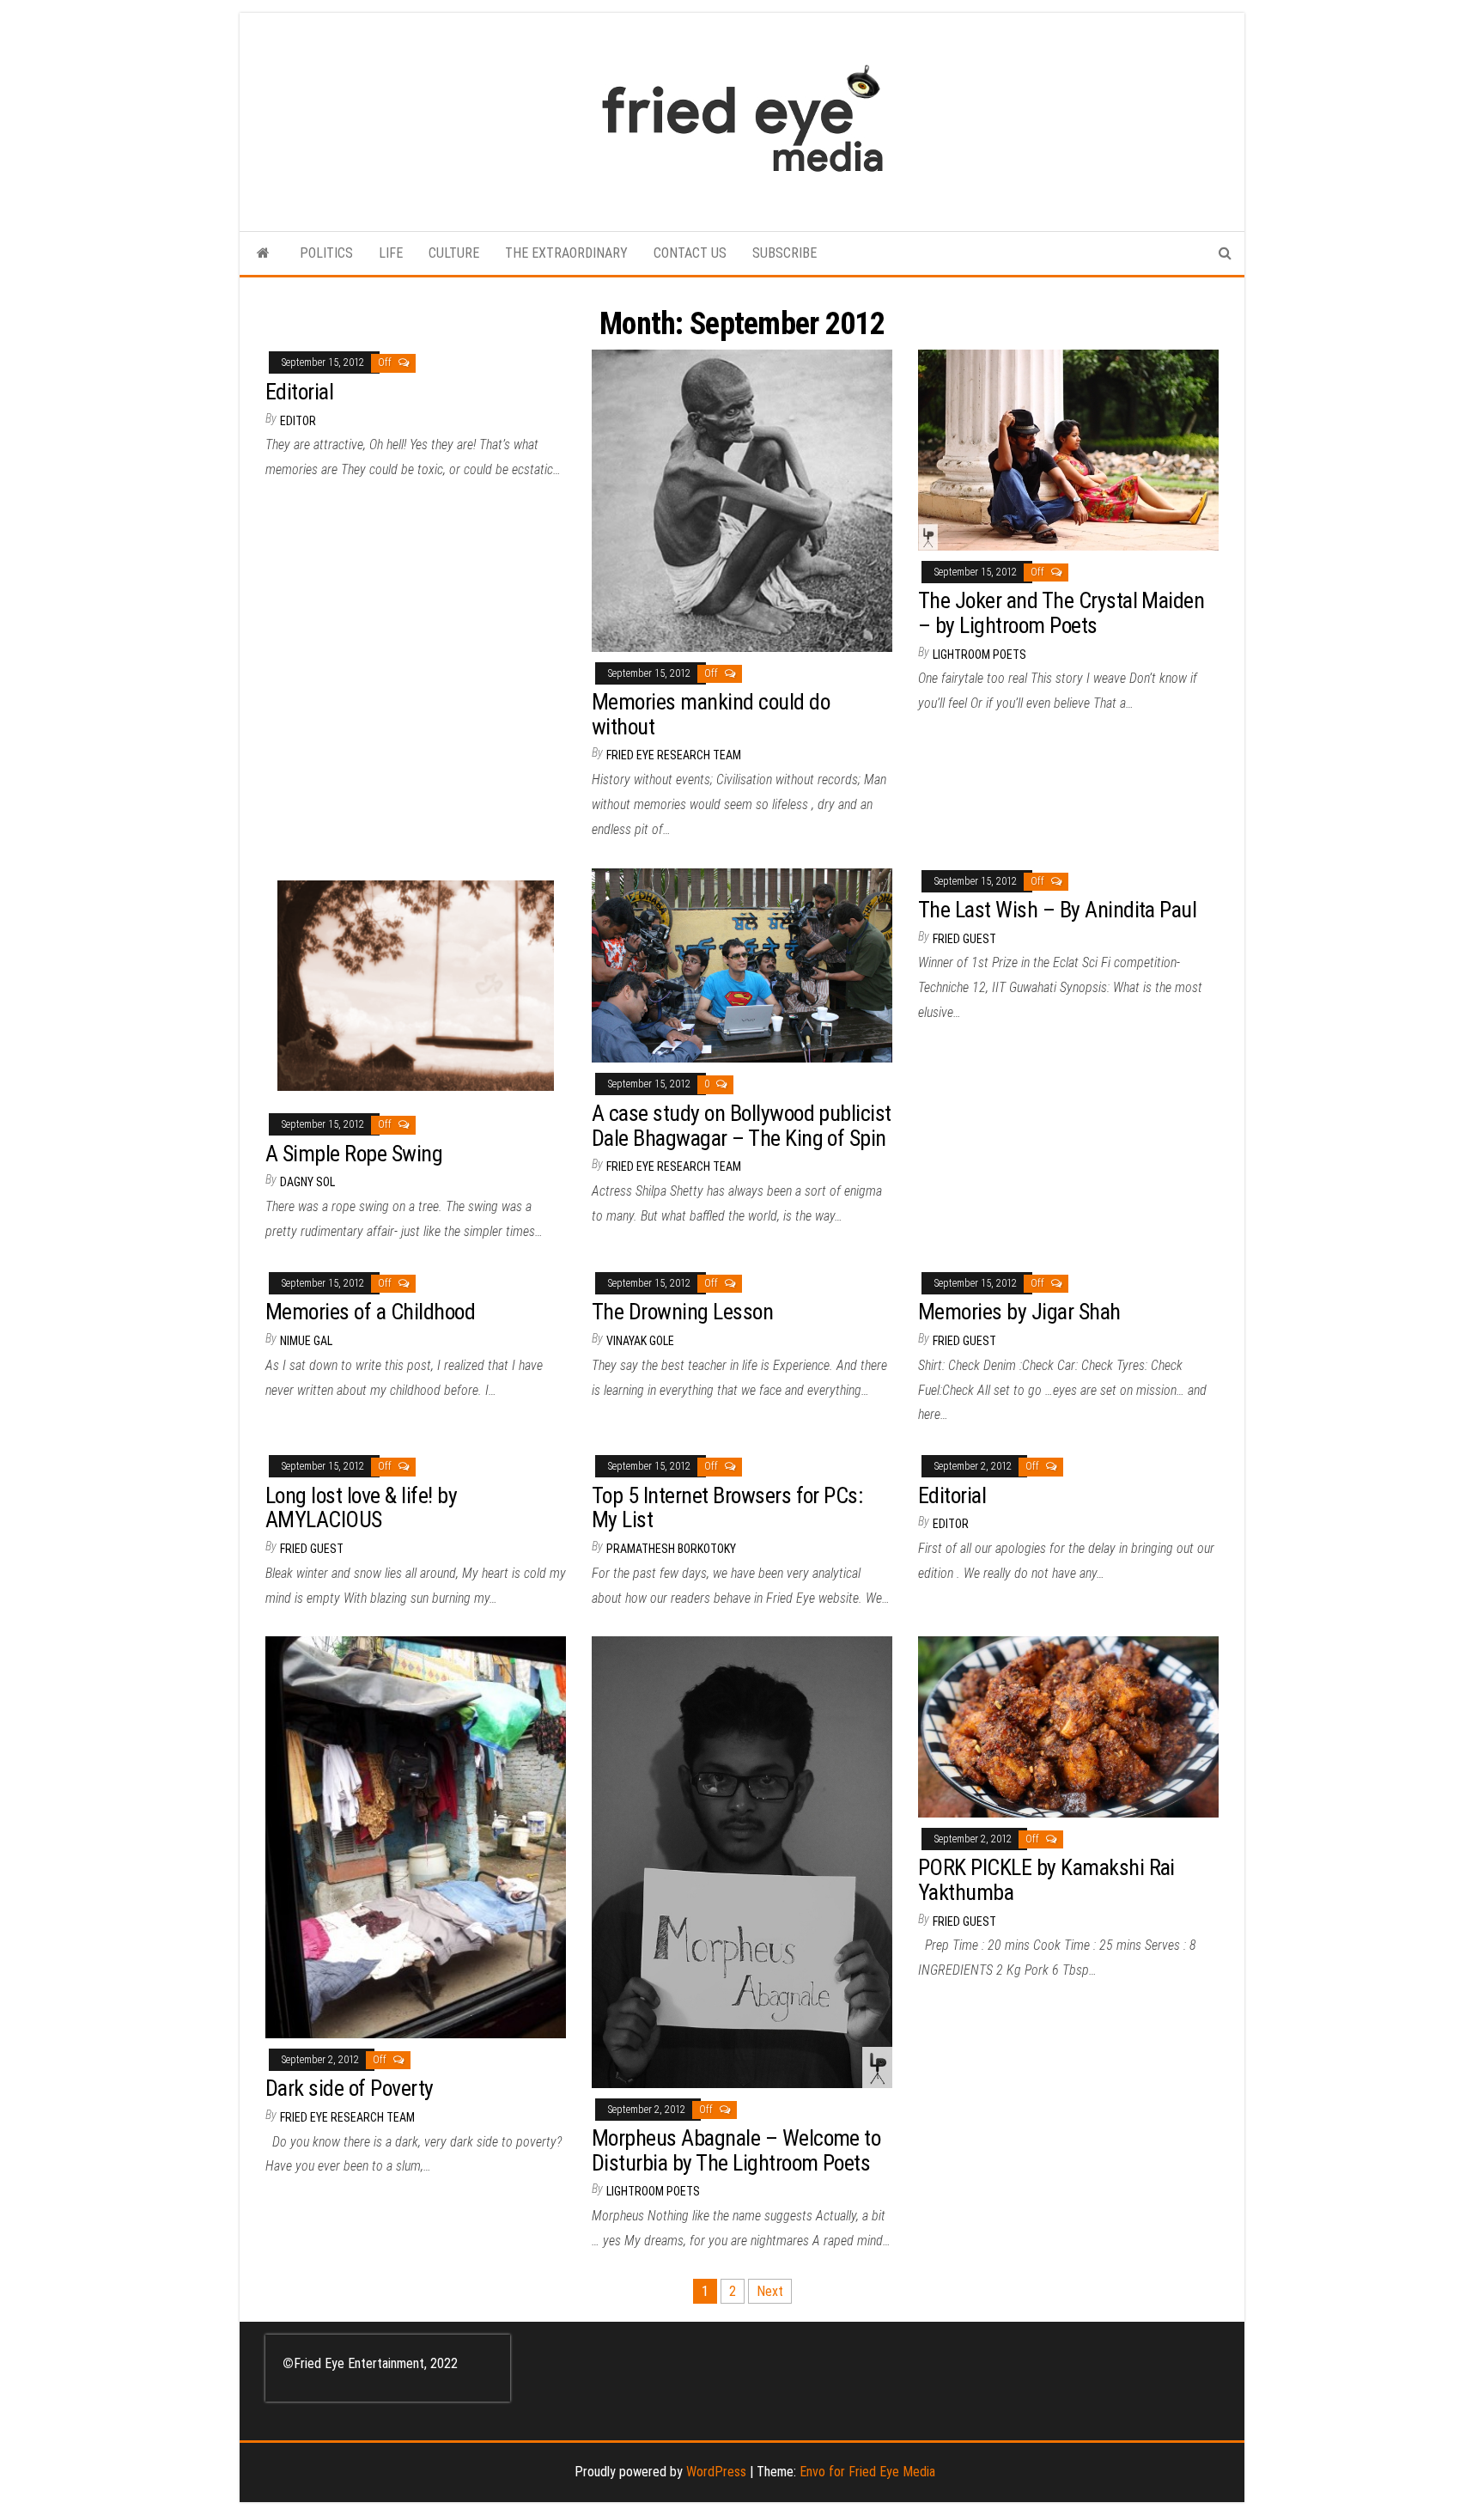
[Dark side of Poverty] (416, 1836)
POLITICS (326, 253)
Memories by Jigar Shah (1019, 1312)
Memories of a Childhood (370, 1312)
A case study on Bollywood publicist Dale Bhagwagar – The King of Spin (742, 1126)
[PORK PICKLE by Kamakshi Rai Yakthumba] (1068, 1726)
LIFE (391, 253)
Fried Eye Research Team (674, 755)
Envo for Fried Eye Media (867, 2472)
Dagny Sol (307, 1182)
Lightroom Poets (979, 655)
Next (770, 2291)
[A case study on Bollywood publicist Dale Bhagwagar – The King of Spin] (742, 964)
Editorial (299, 392)
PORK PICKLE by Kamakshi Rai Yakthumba (1046, 1880)
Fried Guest (964, 939)
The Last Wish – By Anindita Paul (1057, 910)
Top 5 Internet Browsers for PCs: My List (727, 1508)
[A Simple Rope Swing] (416, 985)
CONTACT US (690, 253)
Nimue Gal (306, 1341)
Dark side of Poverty (350, 2088)
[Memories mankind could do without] (742, 499)
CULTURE (454, 253)
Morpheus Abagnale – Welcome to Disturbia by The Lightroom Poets (736, 2150)
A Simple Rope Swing (354, 1154)
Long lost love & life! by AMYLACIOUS (361, 1508)
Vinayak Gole (640, 1341)
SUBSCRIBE (785, 253)
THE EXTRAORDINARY (566, 253)
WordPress (716, 2472)
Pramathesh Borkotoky (671, 1549)
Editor (298, 421)
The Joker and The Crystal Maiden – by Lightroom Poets (1061, 613)
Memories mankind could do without (711, 714)
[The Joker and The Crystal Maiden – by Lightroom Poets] (1068, 449)
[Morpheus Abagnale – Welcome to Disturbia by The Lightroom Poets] (742, 1861)
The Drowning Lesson (682, 1312)
